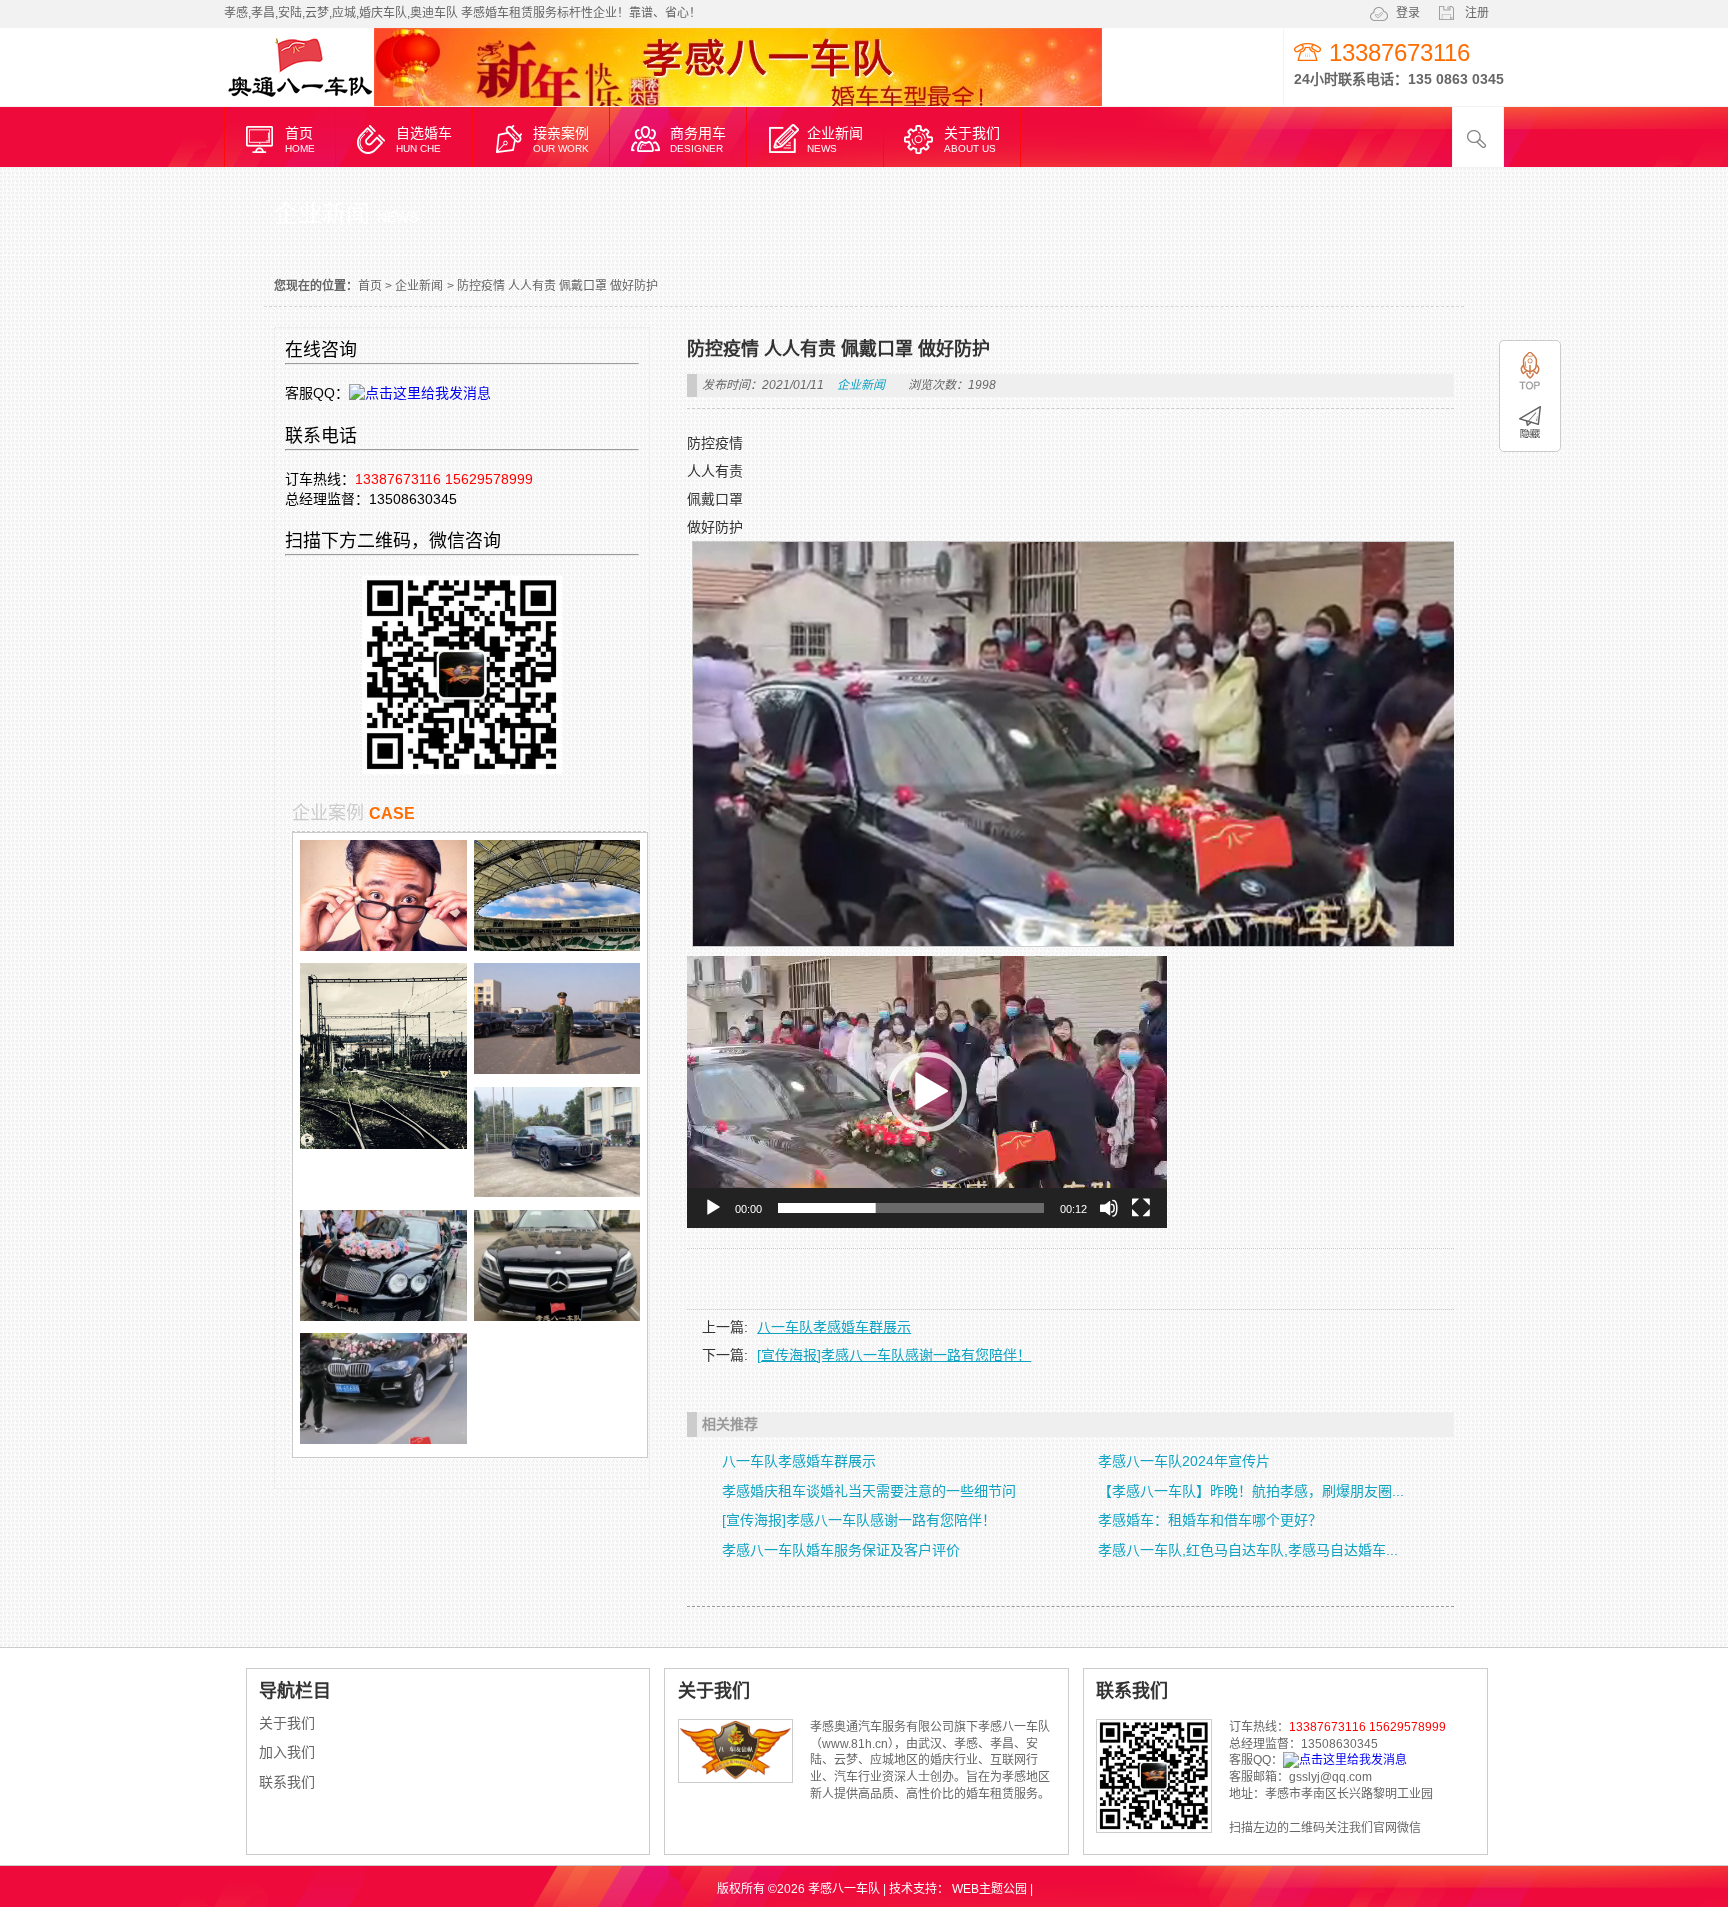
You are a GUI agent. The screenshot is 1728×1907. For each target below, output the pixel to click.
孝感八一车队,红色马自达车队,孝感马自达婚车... (1248, 1550)
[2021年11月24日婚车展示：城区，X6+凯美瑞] (383, 1439)
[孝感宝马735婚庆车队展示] (557, 1192)
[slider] (911, 1208)
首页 (370, 286)
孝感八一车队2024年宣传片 (1184, 1461)
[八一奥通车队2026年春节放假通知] (383, 1144)
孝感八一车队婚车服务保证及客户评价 (841, 1550)
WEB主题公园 (989, 1889)
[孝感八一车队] (299, 103)
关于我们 (287, 1723)
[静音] (1109, 1208)
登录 (1408, 13)
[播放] (713, 1208)
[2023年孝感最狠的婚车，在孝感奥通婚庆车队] (383, 1316)
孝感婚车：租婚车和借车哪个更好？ (1210, 1520)
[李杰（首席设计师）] (383, 946)
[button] (927, 1092)
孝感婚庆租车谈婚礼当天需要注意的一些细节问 (869, 1491)
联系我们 (287, 1782)
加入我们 (287, 1752)
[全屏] (1141, 1208)
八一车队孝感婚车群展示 (834, 1327)
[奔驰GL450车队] (557, 1316)
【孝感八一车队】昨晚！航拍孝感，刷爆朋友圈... (1251, 1491)
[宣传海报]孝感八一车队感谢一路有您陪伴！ (894, 1355)
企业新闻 (419, 286)
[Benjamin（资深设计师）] (557, 946)
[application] (927, 1092)
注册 (1477, 13)
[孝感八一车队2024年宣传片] (557, 1069)
